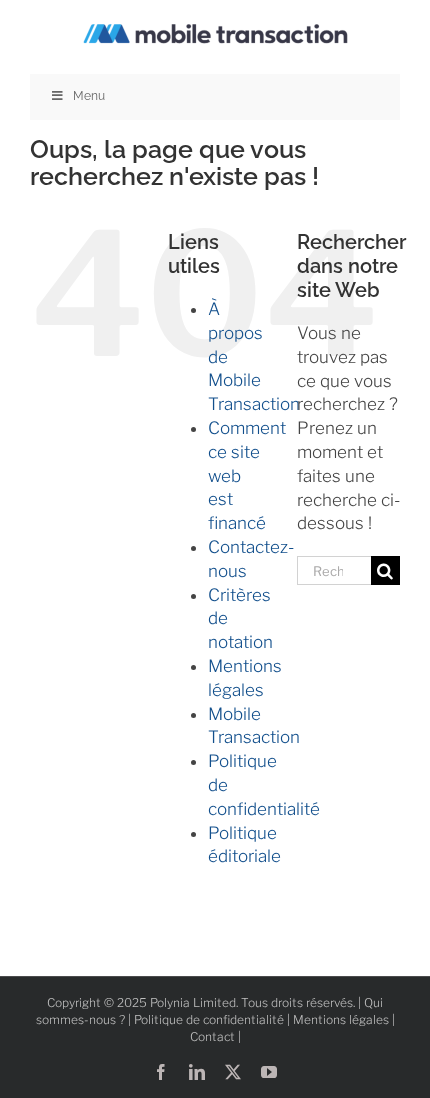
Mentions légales (341, 1019)
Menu (89, 96)
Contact (212, 1036)
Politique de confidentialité (209, 1019)
